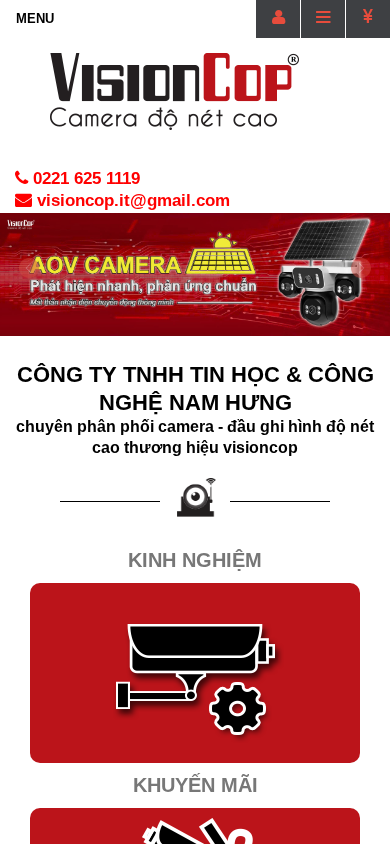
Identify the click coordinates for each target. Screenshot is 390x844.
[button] (29, 296)
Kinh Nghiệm (195, 560)
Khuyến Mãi (195, 785)
